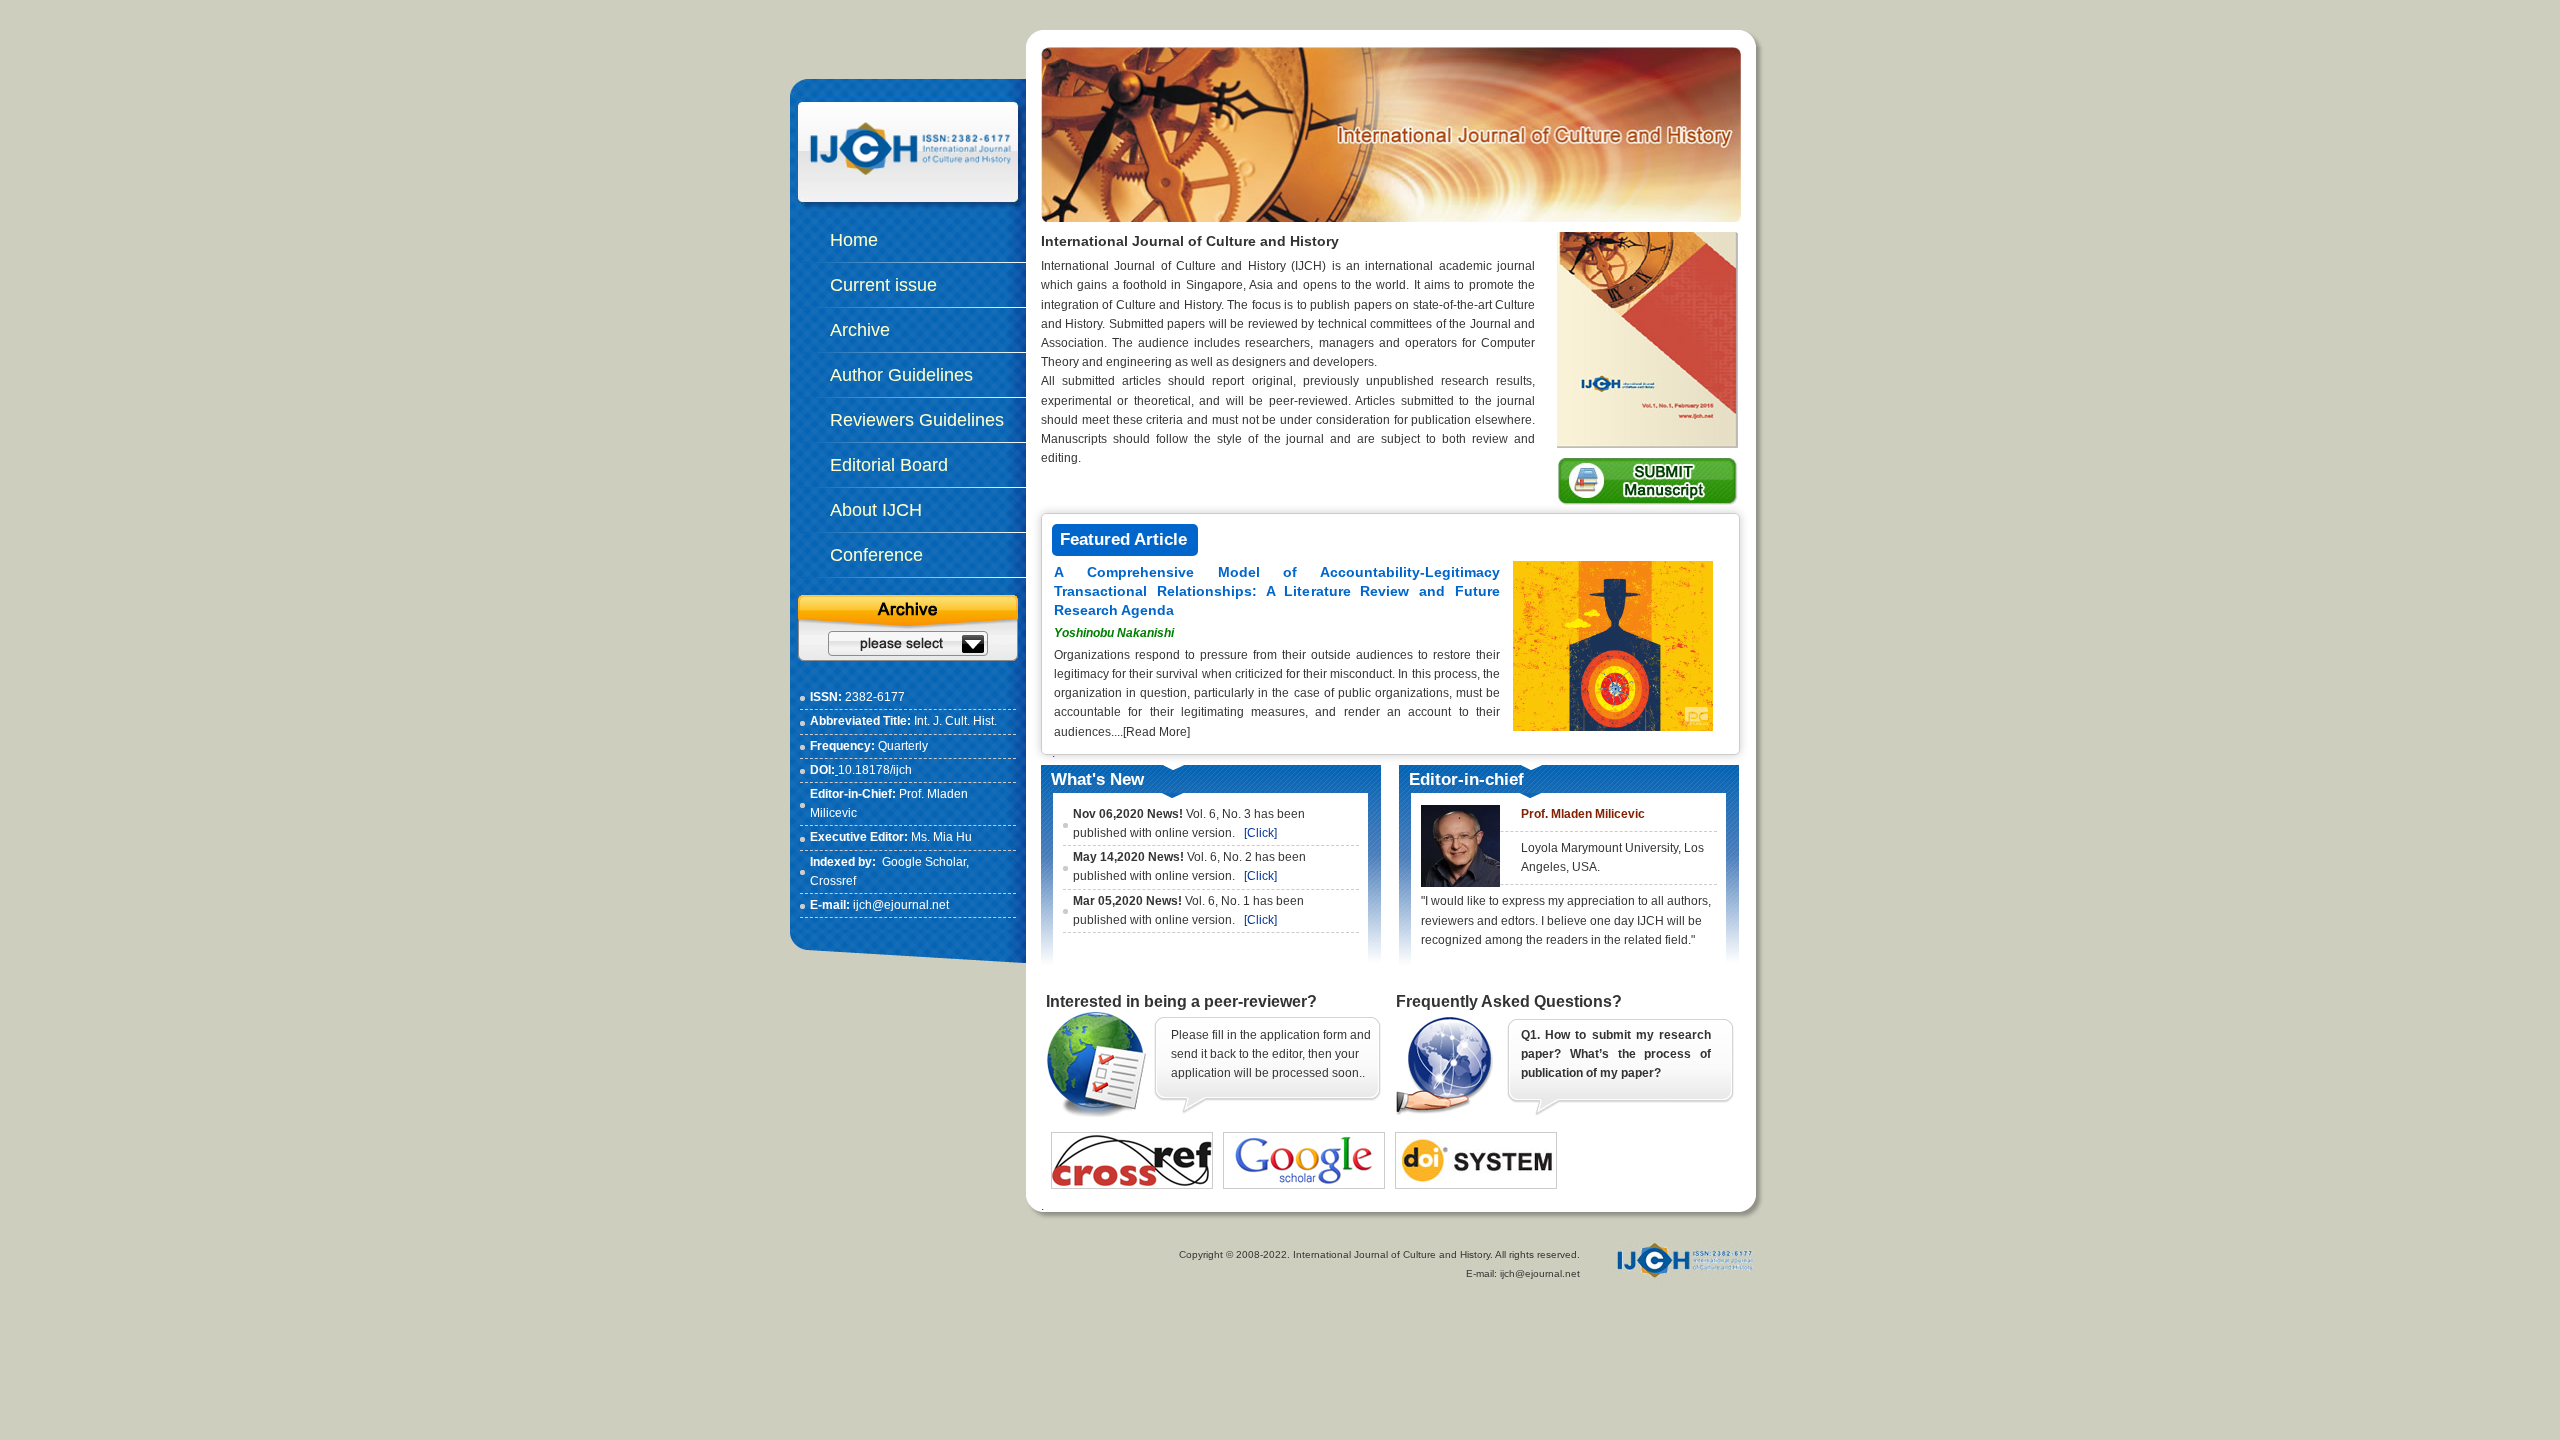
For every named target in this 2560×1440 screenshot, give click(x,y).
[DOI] (1476, 1142)
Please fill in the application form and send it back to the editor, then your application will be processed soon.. (1271, 1054)
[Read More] (1156, 732)
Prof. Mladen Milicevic (1583, 814)
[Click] (1260, 833)
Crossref (833, 881)
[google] (1304, 1142)
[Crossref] (1132, 1142)
